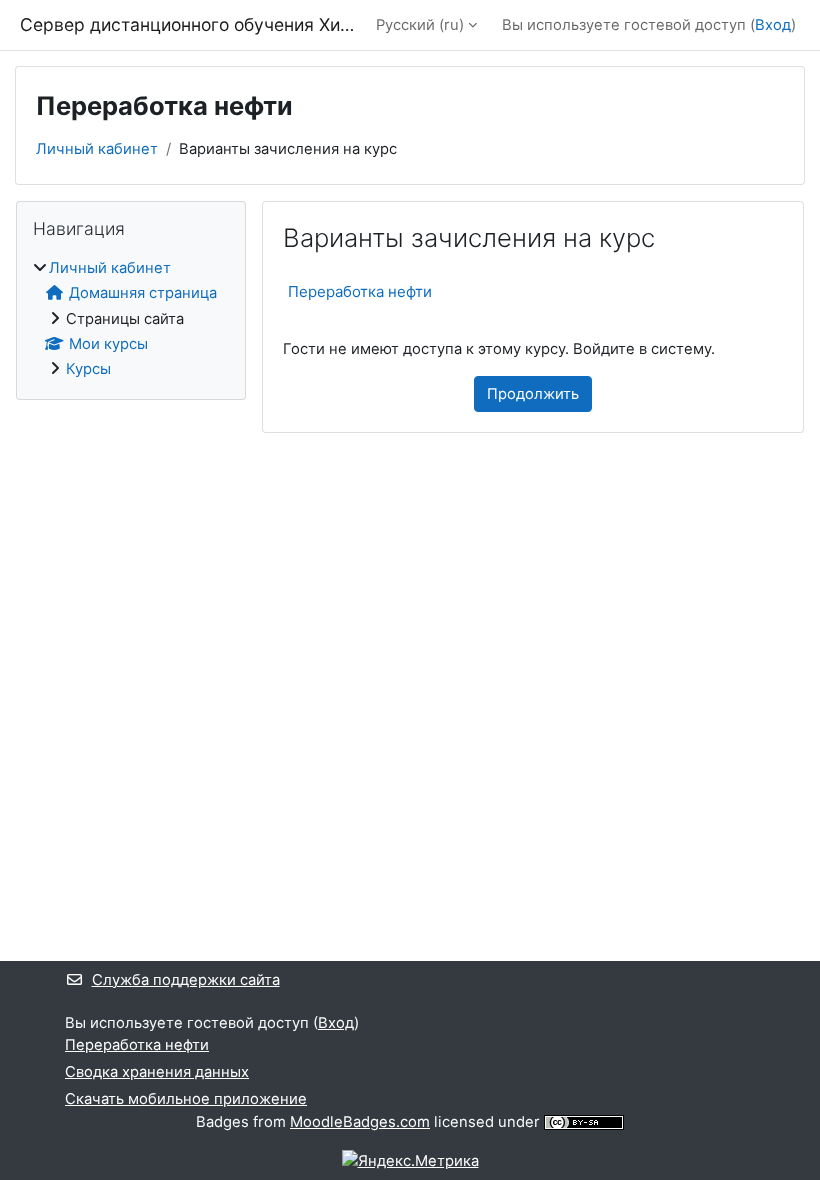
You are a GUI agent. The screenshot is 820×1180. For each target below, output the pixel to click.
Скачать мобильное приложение (186, 1099)
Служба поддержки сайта (186, 980)
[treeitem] (131, 318)
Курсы (88, 369)
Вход (773, 25)
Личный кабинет (97, 149)
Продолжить (533, 394)
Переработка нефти (360, 291)
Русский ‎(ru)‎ (420, 25)
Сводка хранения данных (157, 1072)
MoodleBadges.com (360, 1122)
